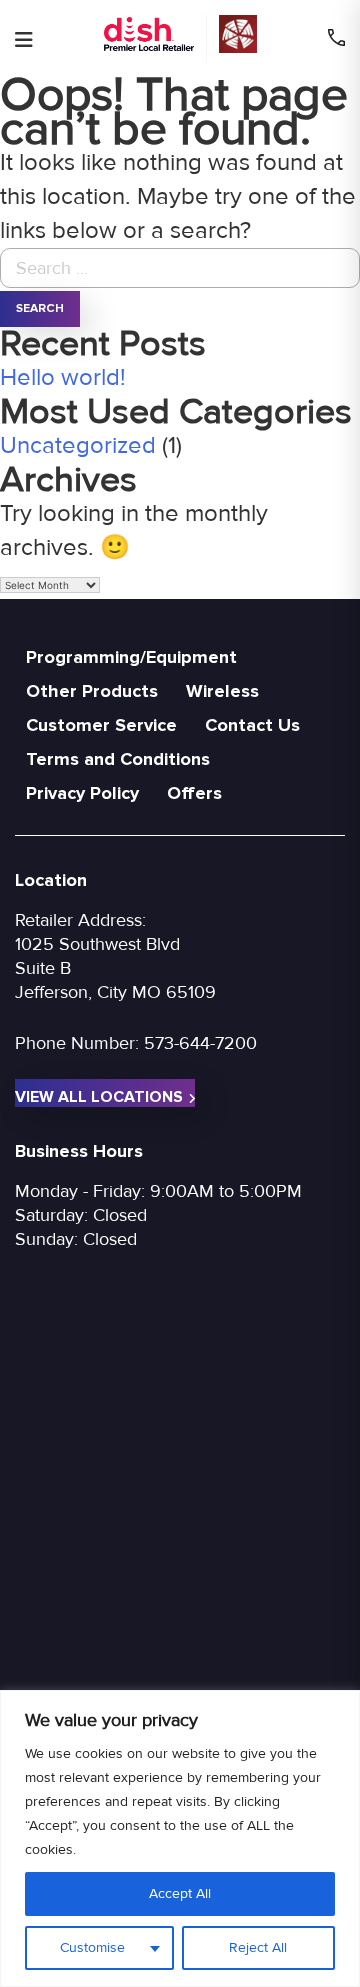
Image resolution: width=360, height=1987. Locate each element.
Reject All (258, 1947)
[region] (180, 1838)
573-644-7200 (200, 1043)
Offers (194, 793)
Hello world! (63, 377)
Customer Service (101, 725)
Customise (92, 1947)
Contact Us (252, 725)
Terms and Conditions (118, 759)
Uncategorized (78, 445)
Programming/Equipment (131, 657)
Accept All (180, 1893)
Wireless (222, 691)
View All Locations (99, 1097)
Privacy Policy (82, 793)
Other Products (92, 691)
